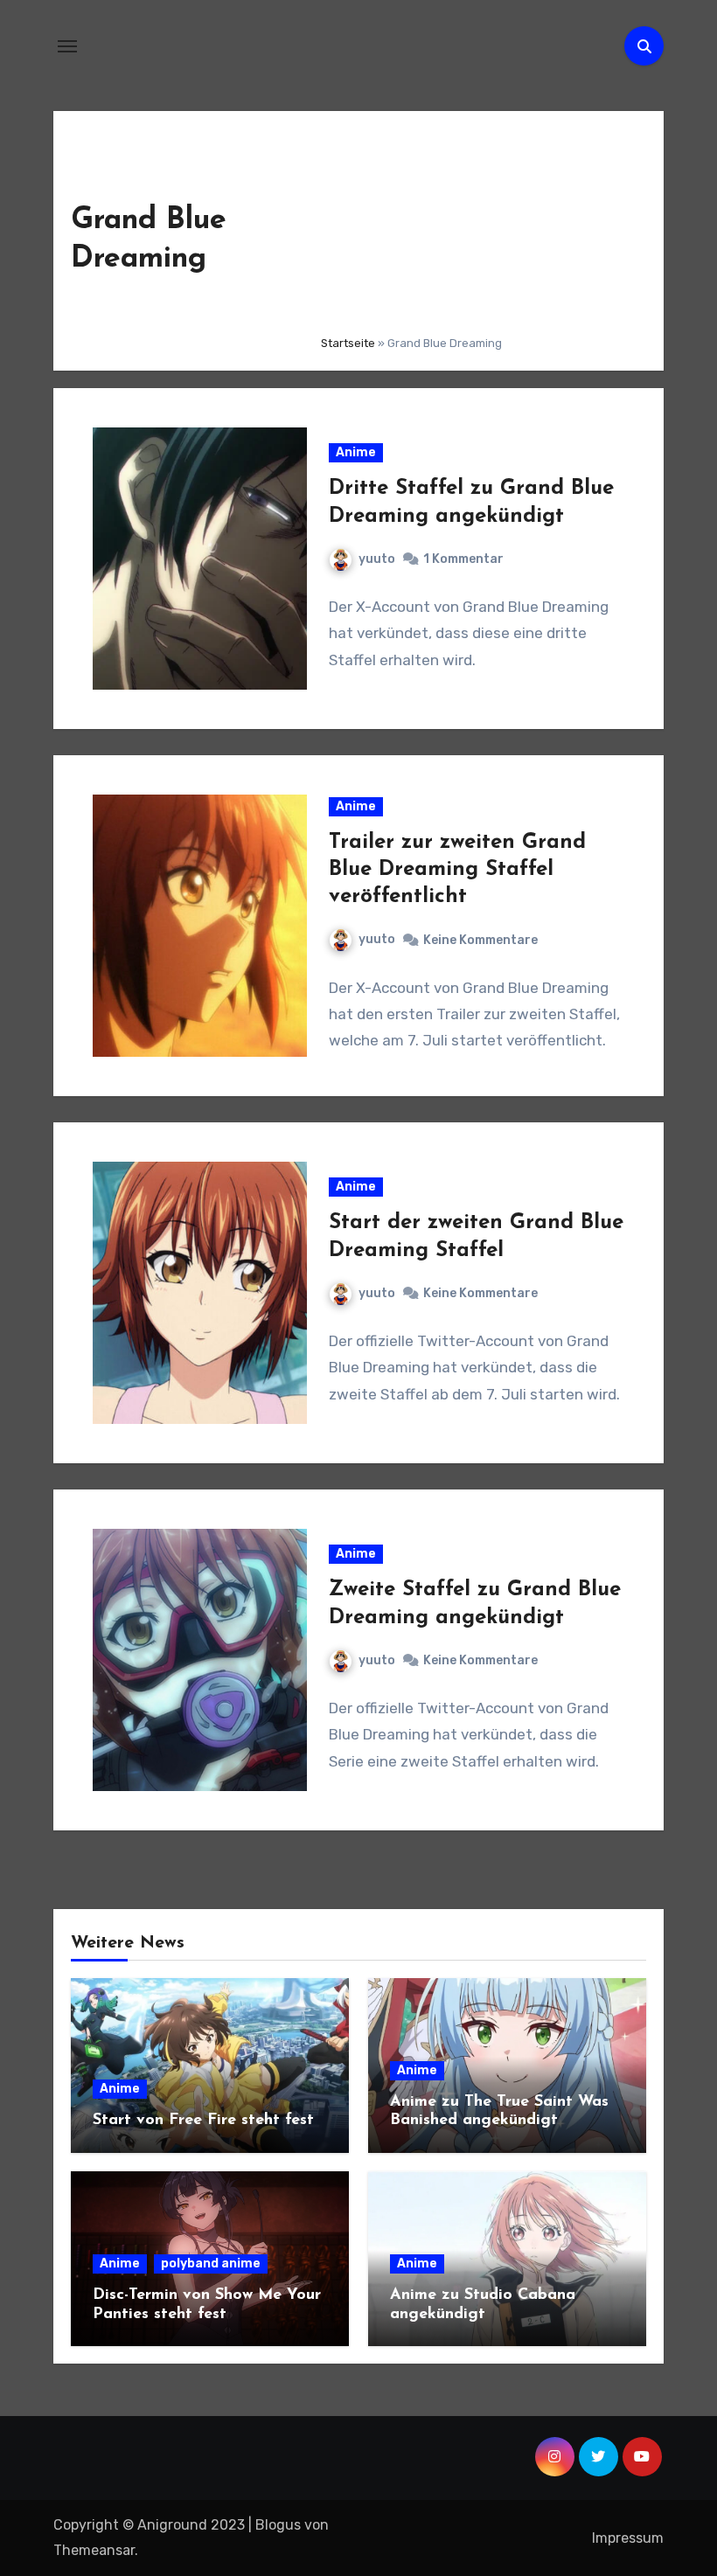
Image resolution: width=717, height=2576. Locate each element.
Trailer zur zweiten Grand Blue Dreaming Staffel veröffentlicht (457, 870)
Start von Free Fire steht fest (203, 2121)
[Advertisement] (479, 225)
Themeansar (94, 2550)
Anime (356, 452)
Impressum (628, 2538)
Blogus (278, 2525)
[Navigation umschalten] (67, 46)
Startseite (348, 343)
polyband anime (211, 2264)
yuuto (377, 559)
